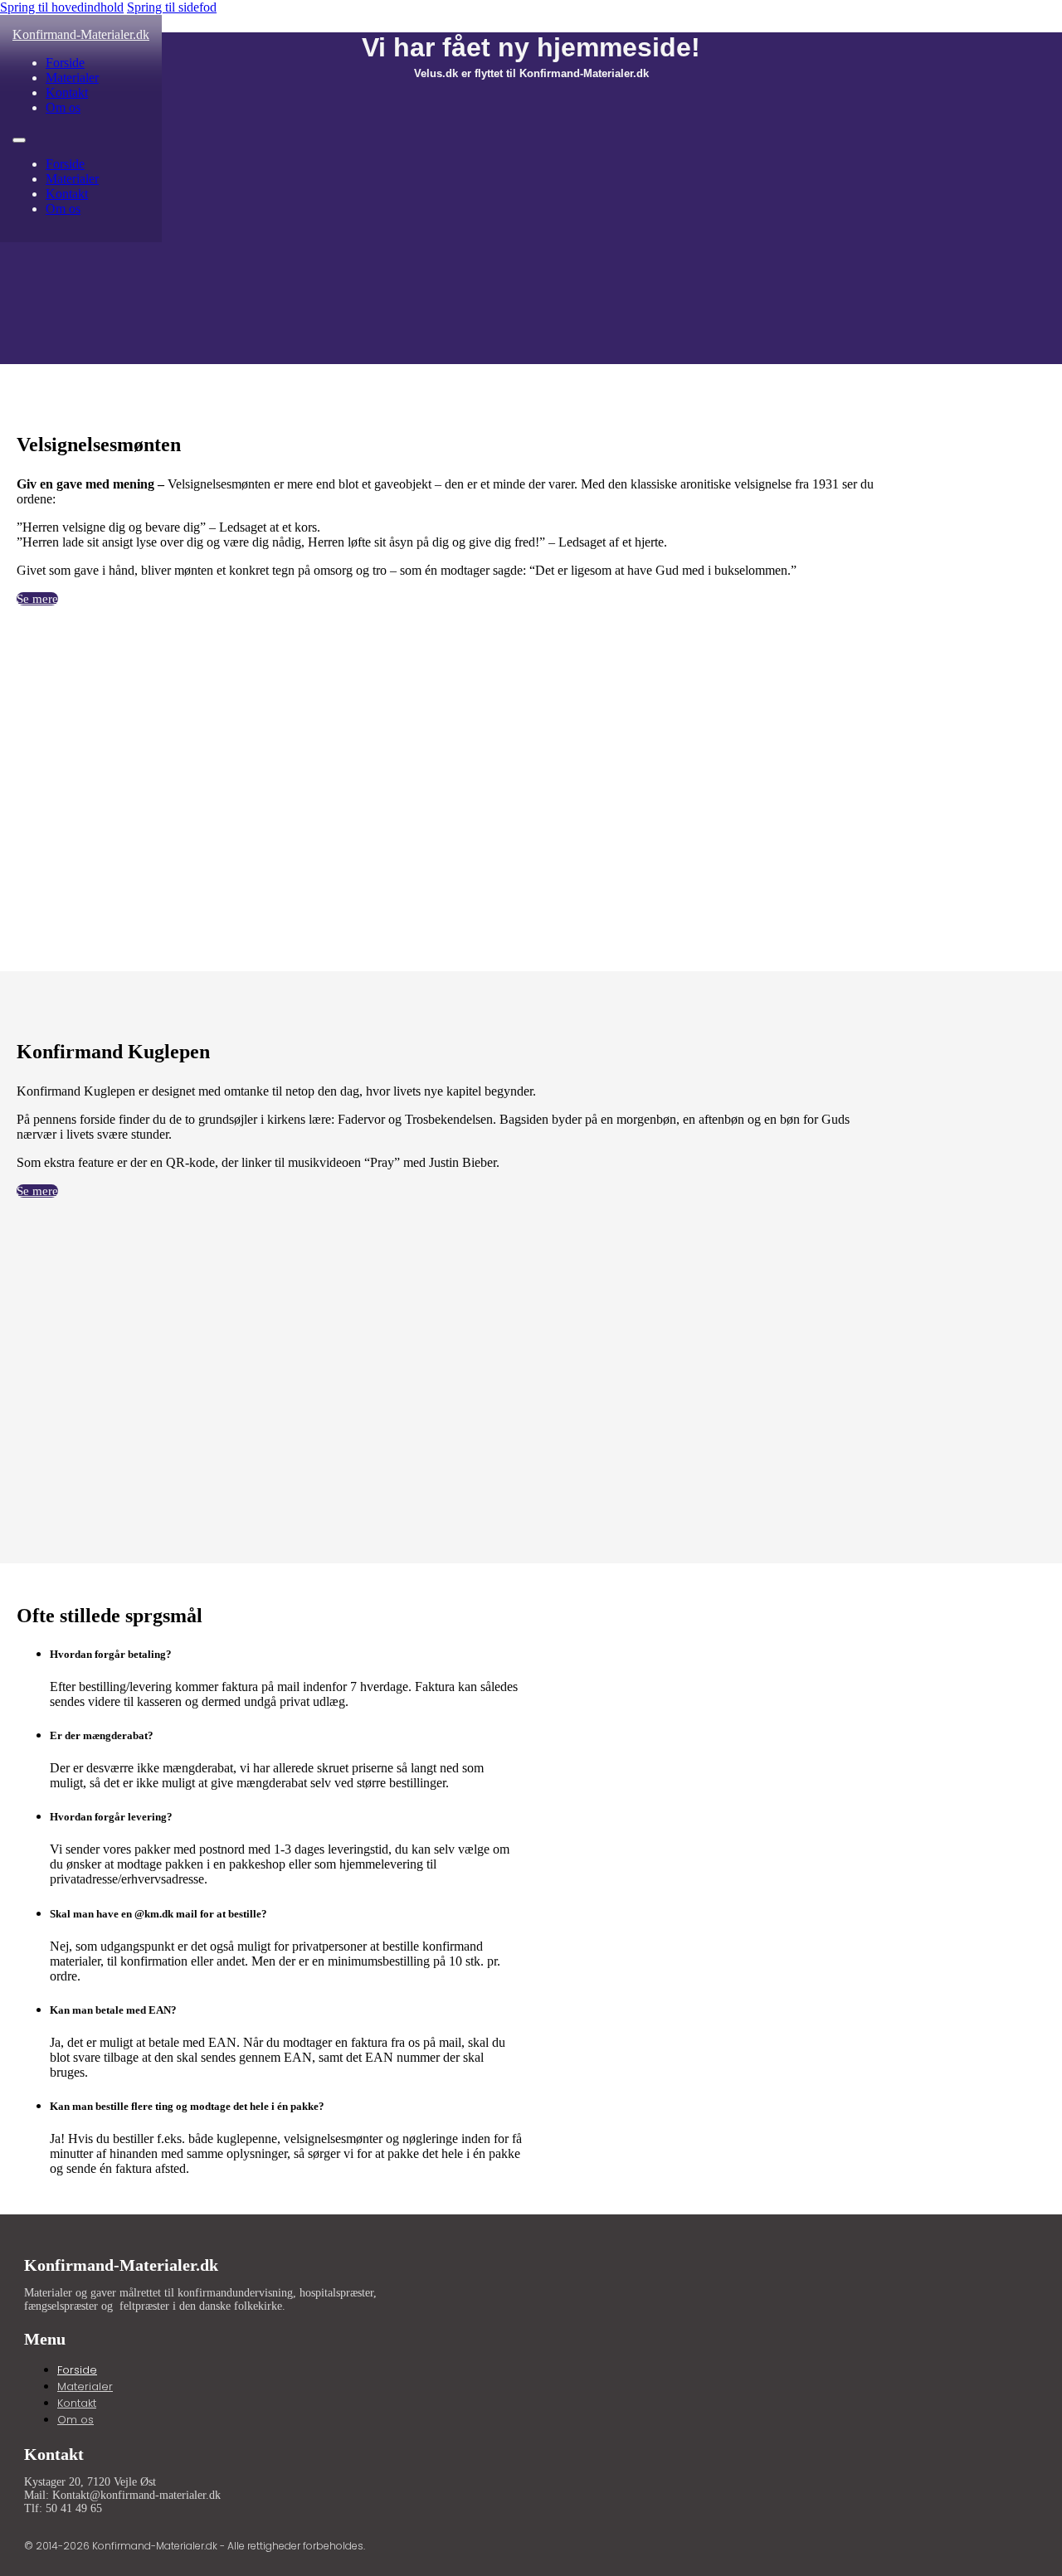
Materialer (72, 78)
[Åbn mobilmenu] (19, 140)
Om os (63, 107)
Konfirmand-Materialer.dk (81, 34)
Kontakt (67, 92)
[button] (286, 1655)
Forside (65, 63)
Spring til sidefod (172, 7)
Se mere (37, 599)
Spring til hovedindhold (62, 7)
